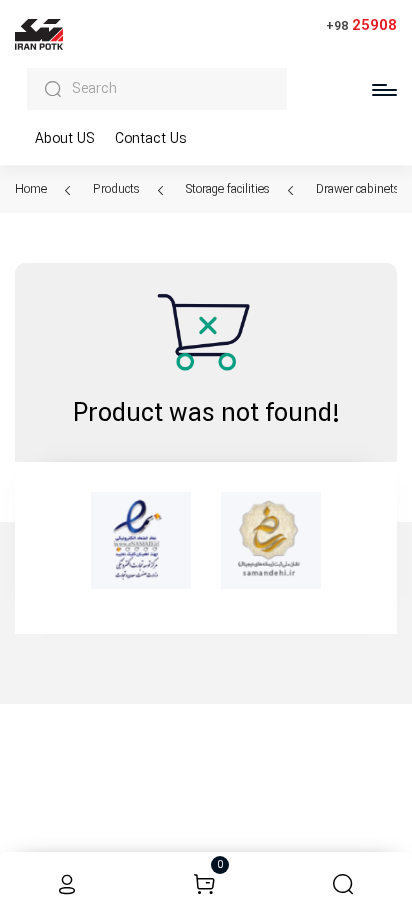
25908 (361, 25)
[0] (204, 883)
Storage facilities (229, 189)
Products (118, 189)
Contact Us (151, 139)
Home (32, 189)
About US (65, 139)
